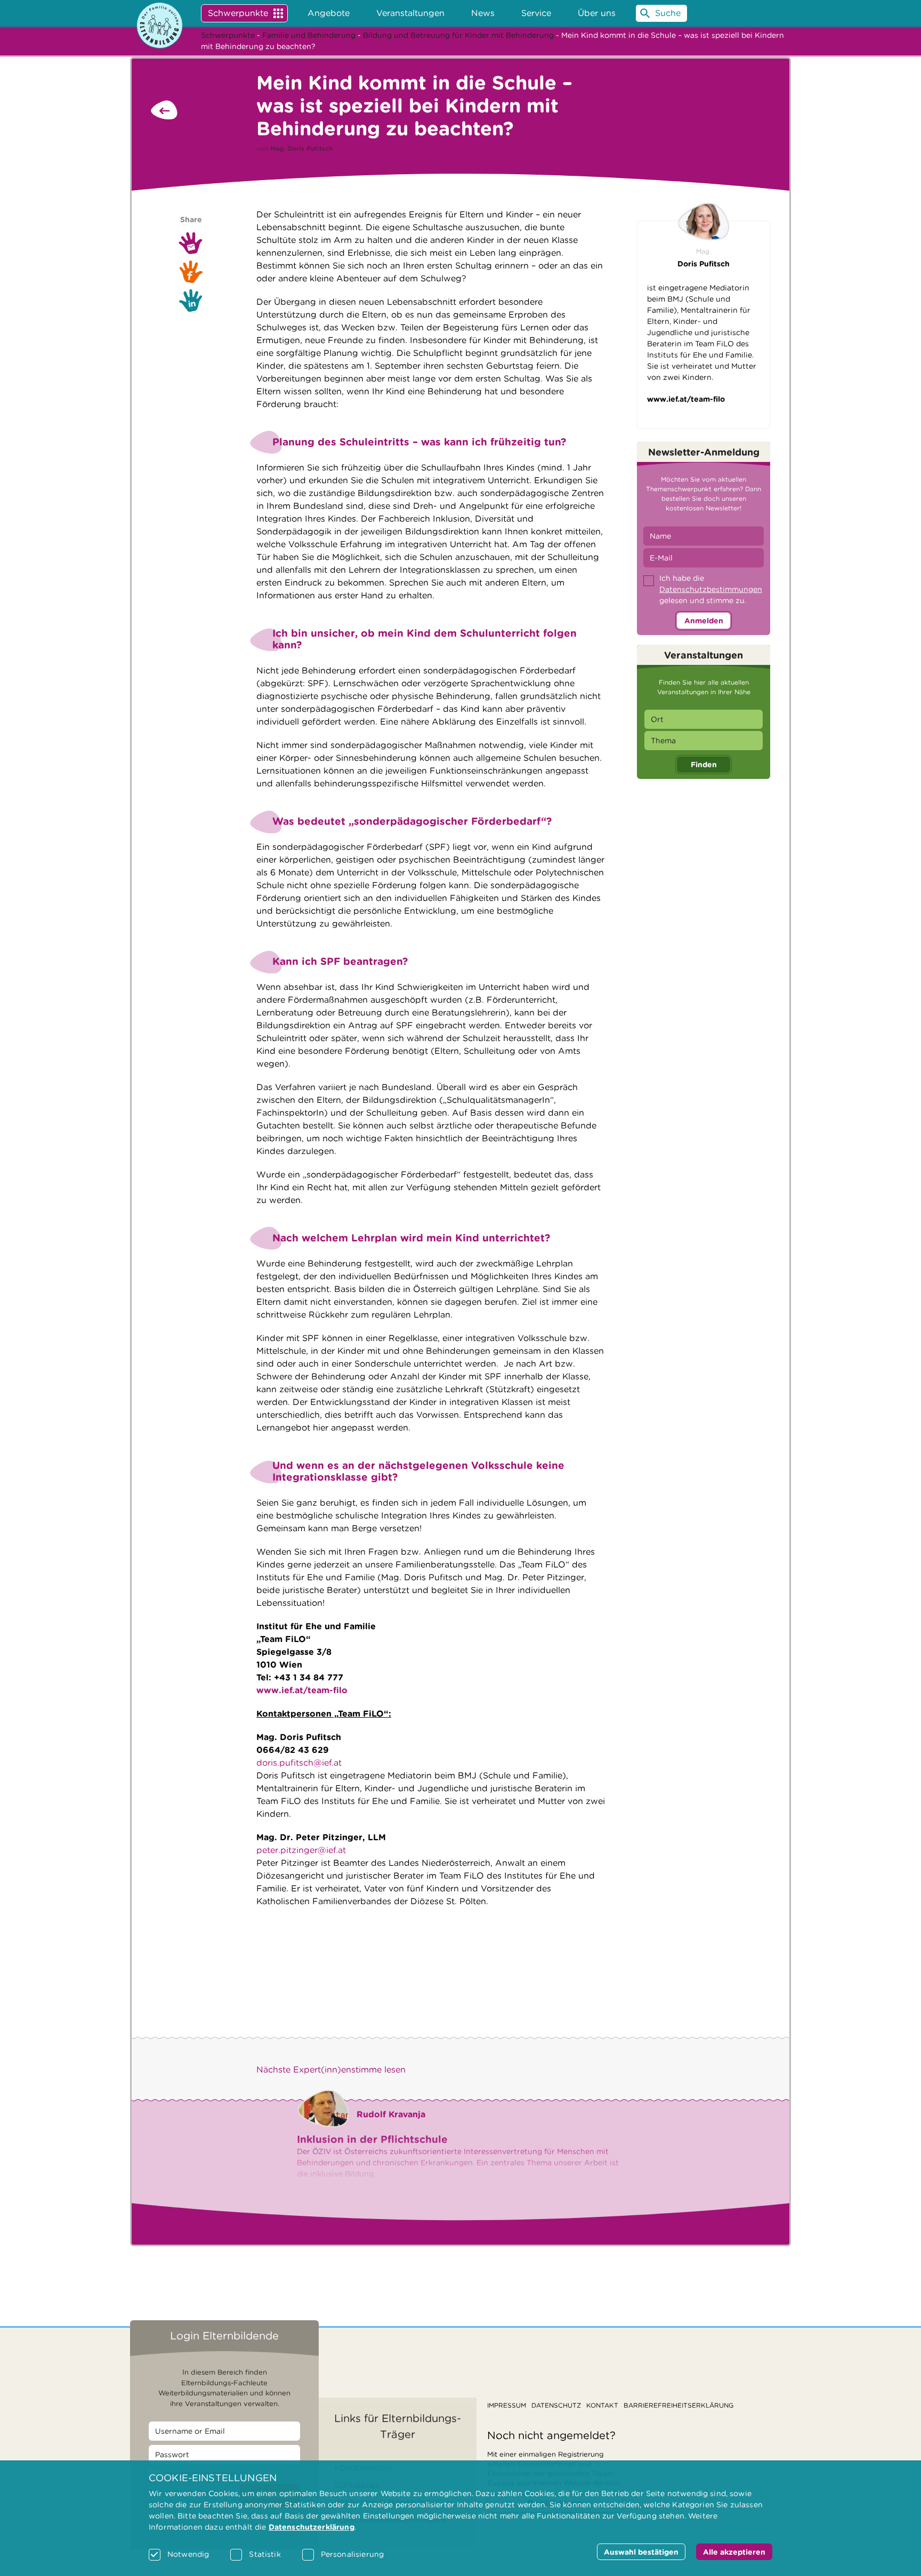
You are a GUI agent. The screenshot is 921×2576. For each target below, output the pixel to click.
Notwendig (188, 2554)
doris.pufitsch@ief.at (299, 1763)
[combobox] (704, 719)
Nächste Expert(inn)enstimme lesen (331, 2070)
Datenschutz (556, 2405)
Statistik (265, 2554)
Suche (668, 13)
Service (536, 13)
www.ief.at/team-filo (686, 399)
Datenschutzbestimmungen (711, 589)
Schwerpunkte (238, 13)
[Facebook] (191, 272)
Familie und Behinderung (309, 35)
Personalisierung (352, 2554)
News (483, 13)
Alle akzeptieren (734, 2552)
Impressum (507, 2405)
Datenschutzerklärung (312, 2527)
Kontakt (602, 2405)
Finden (704, 765)
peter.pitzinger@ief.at (301, 1850)
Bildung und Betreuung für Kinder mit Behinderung (458, 35)
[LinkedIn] (191, 300)
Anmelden (704, 621)
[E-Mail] (191, 243)
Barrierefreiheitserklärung (678, 2405)
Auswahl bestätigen (641, 2552)
